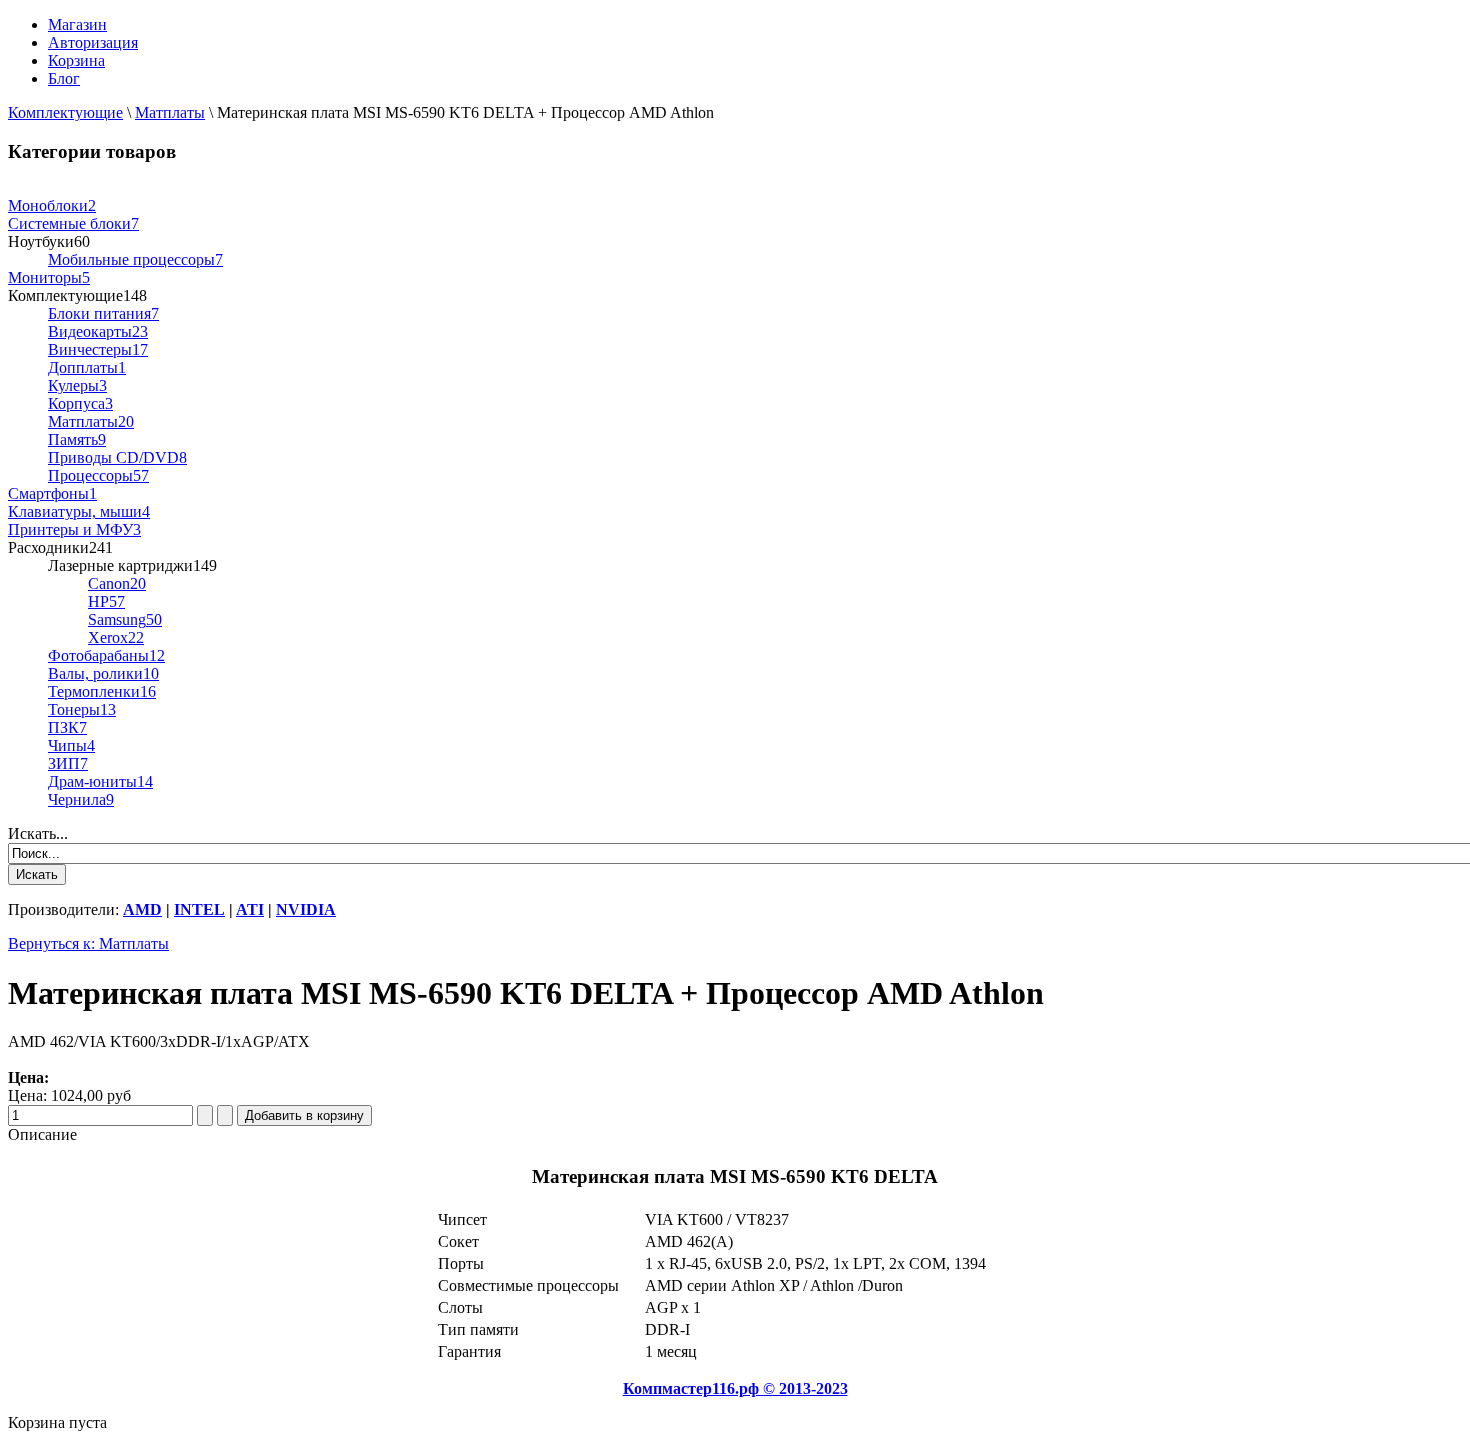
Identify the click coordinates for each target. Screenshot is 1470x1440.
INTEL (199, 909)
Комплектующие (65, 112)
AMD (142, 909)
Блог (64, 78)
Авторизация (93, 42)
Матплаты (170, 112)
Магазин (77, 24)
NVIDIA (306, 909)
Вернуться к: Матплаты (88, 943)
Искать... (38, 833)
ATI (250, 909)
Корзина (76, 60)
